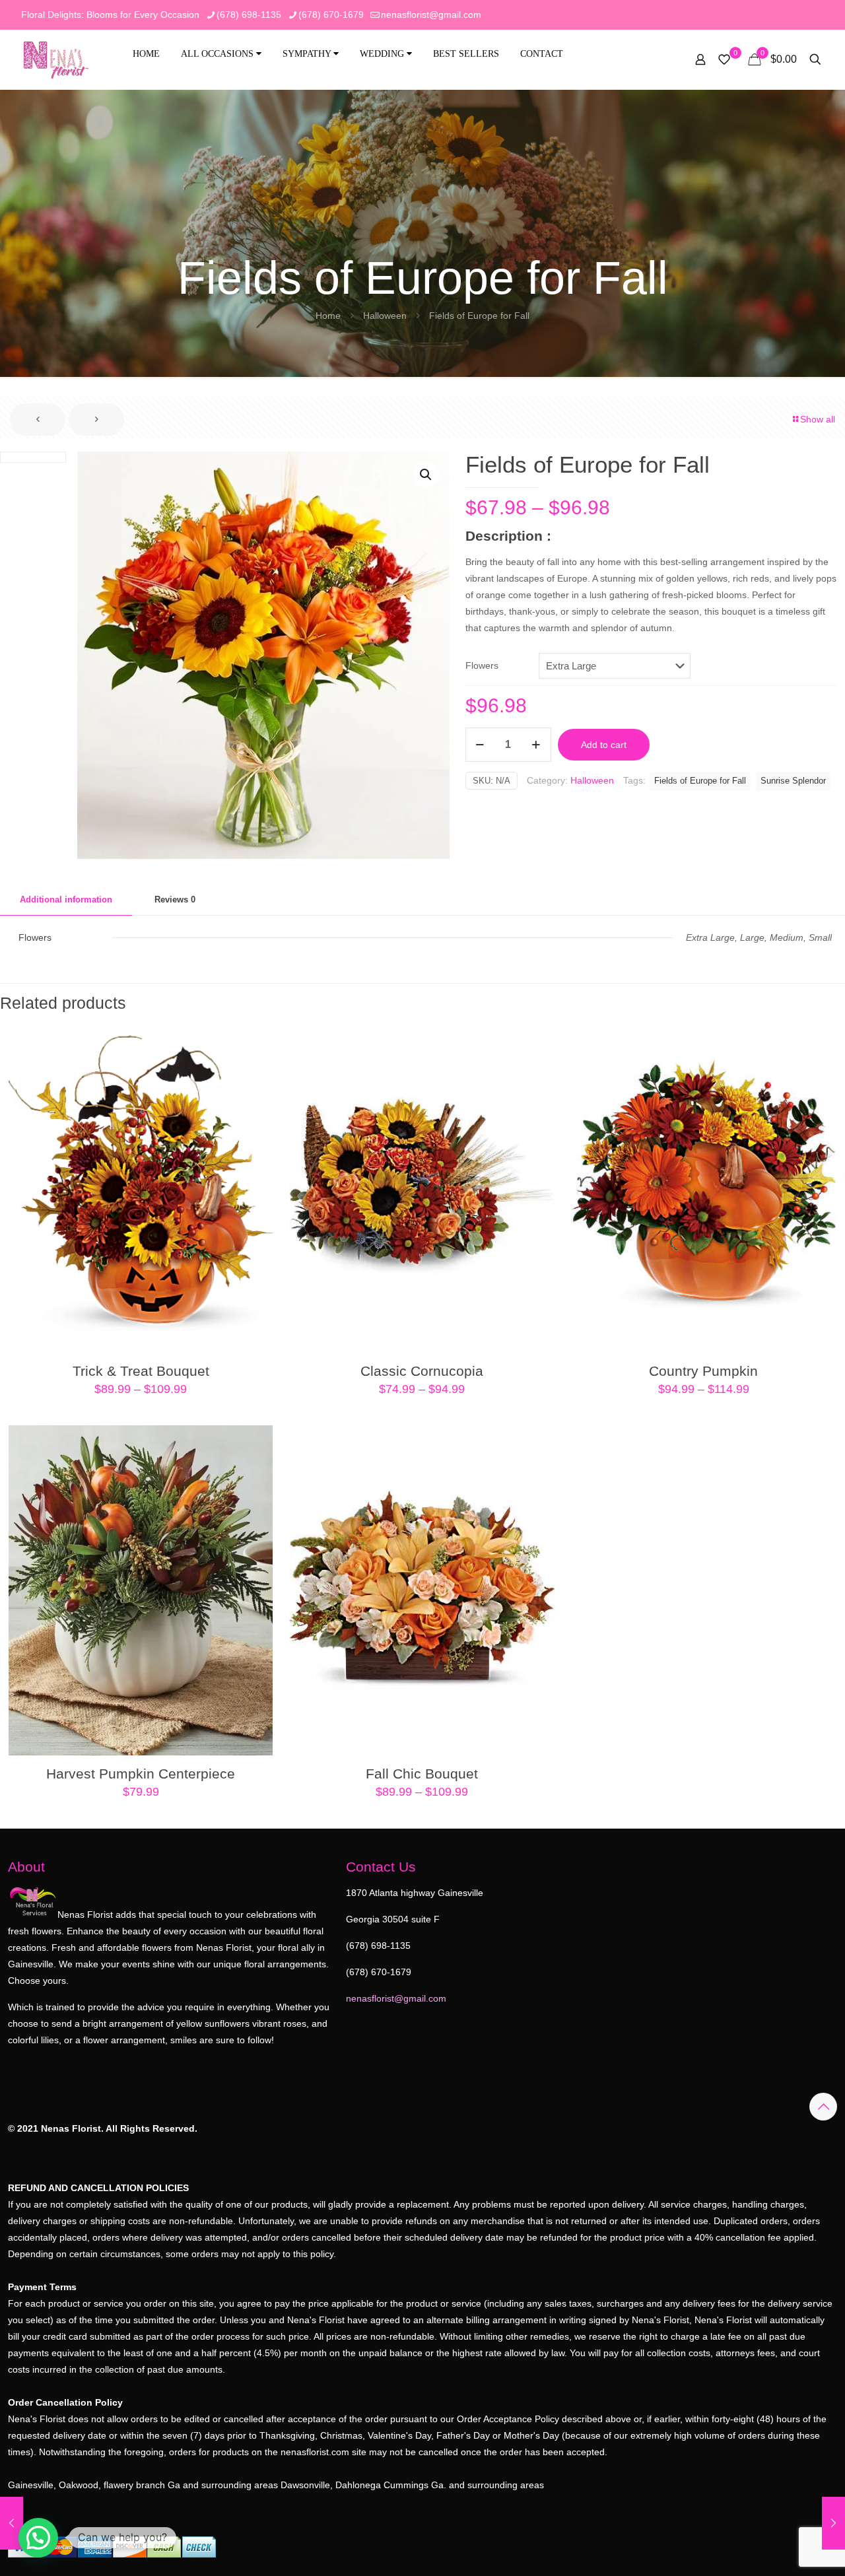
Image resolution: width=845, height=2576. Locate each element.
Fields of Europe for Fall (700, 781)
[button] (426, 475)
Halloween (385, 316)
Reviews (175, 899)
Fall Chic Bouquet (422, 1774)
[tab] (66, 900)
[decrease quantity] (480, 745)
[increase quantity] (536, 745)
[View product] (254, 1041)
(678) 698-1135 (249, 15)
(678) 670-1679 (331, 15)
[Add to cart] (254, 1444)
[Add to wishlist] (254, 1069)
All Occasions (219, 54)
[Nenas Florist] (56, 59)
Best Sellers (466, 54)
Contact (542, 54)
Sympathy (308, 54)
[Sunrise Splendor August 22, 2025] (12, 2523)
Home (146, 54)
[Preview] (254, 1098)
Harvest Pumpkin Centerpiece (141, 1774)
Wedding (383, 54)
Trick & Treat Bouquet (141, 1371)
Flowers (482, 665)
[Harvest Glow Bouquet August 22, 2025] (833, 2523)
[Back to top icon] (823, 2107)
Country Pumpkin (703, 1371)
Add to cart (604, 745)
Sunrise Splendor (793, 781)
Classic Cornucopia (422, 1371)
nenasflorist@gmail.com (431, 15)
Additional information (66, 899)
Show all (818, 419)
